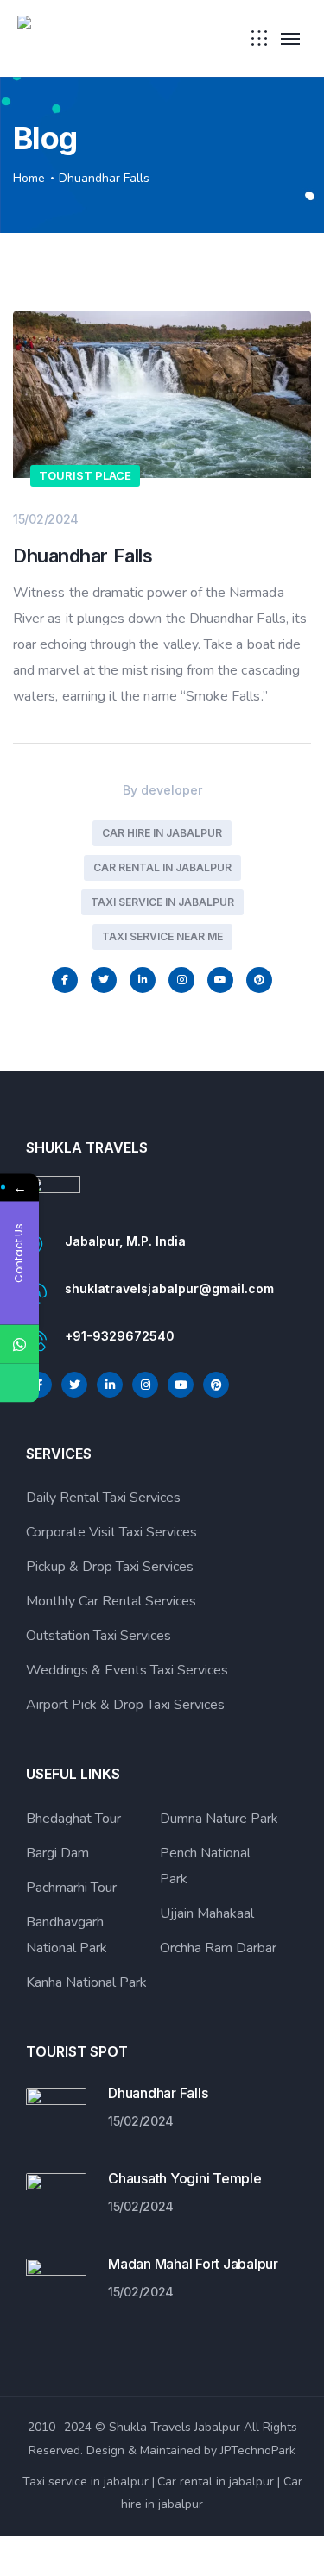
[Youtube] (220, 980)
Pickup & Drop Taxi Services (110, 1567)
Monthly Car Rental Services (111, 1601)
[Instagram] (181, 980)
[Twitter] (104, 980)
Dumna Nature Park (219, 1819)
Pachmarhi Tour (71, 1888)
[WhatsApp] (19, 1345)
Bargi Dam (57, 1853)
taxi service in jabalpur (162, 902)
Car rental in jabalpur (162, 867)
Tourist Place (85, 475)
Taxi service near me (162, 936)
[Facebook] (65, 980)
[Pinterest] (259, 980)
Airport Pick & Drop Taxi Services (125, 1705)
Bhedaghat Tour (73, 1819)
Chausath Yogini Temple (185, 2178)
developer (172, 790)
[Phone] (19, 1383)
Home (29, 178)
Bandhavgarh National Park (67, 1935)
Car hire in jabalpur (162, 833)
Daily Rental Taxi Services (103, 1498)
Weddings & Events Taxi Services (127, 1670)
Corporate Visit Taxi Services (111, 1532)
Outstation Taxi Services (98, 1636)
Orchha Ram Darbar (218, 1948)
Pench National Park (205, 1866)
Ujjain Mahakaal (207, 1913)
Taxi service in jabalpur (86, 2482)
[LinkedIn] (143, 980)
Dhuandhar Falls (158, 2093)
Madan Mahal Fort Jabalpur (193, 2264)
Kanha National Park (86, 1982)
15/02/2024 (46, 519)
